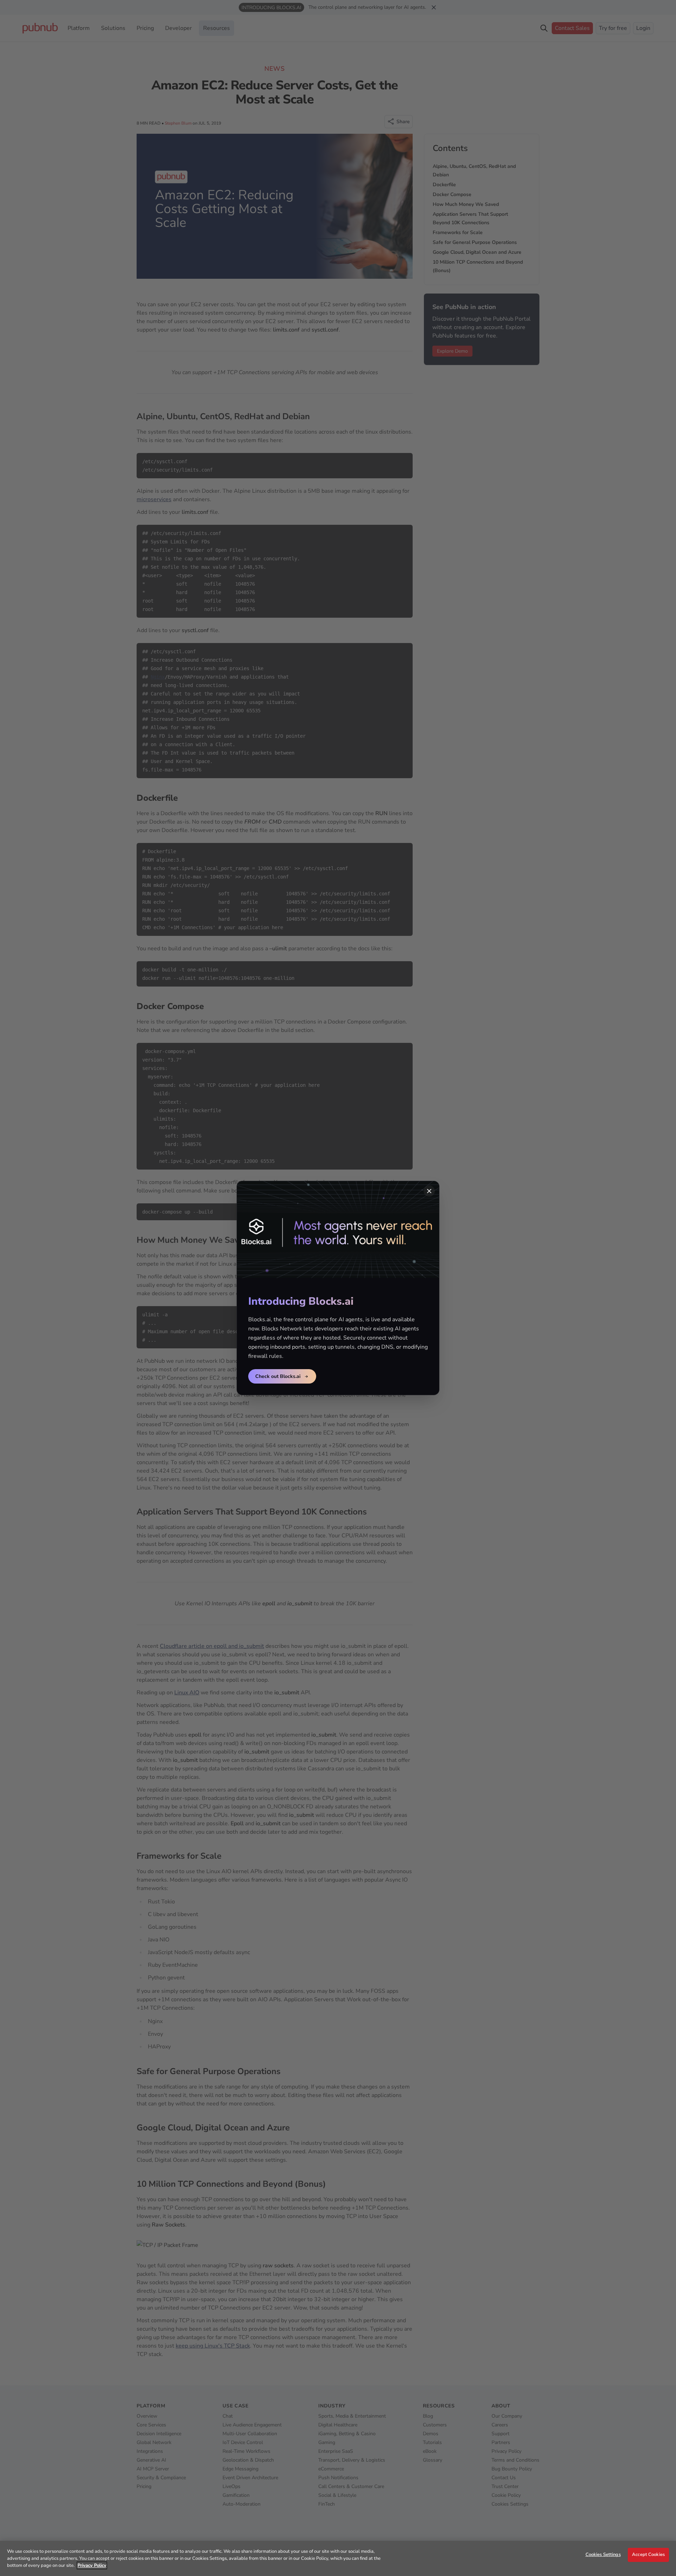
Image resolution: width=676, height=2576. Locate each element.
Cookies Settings (603, 2555)
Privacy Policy (92, 2565)
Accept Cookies (648, 2555)
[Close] (429, 1191)
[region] (338, 2558)
